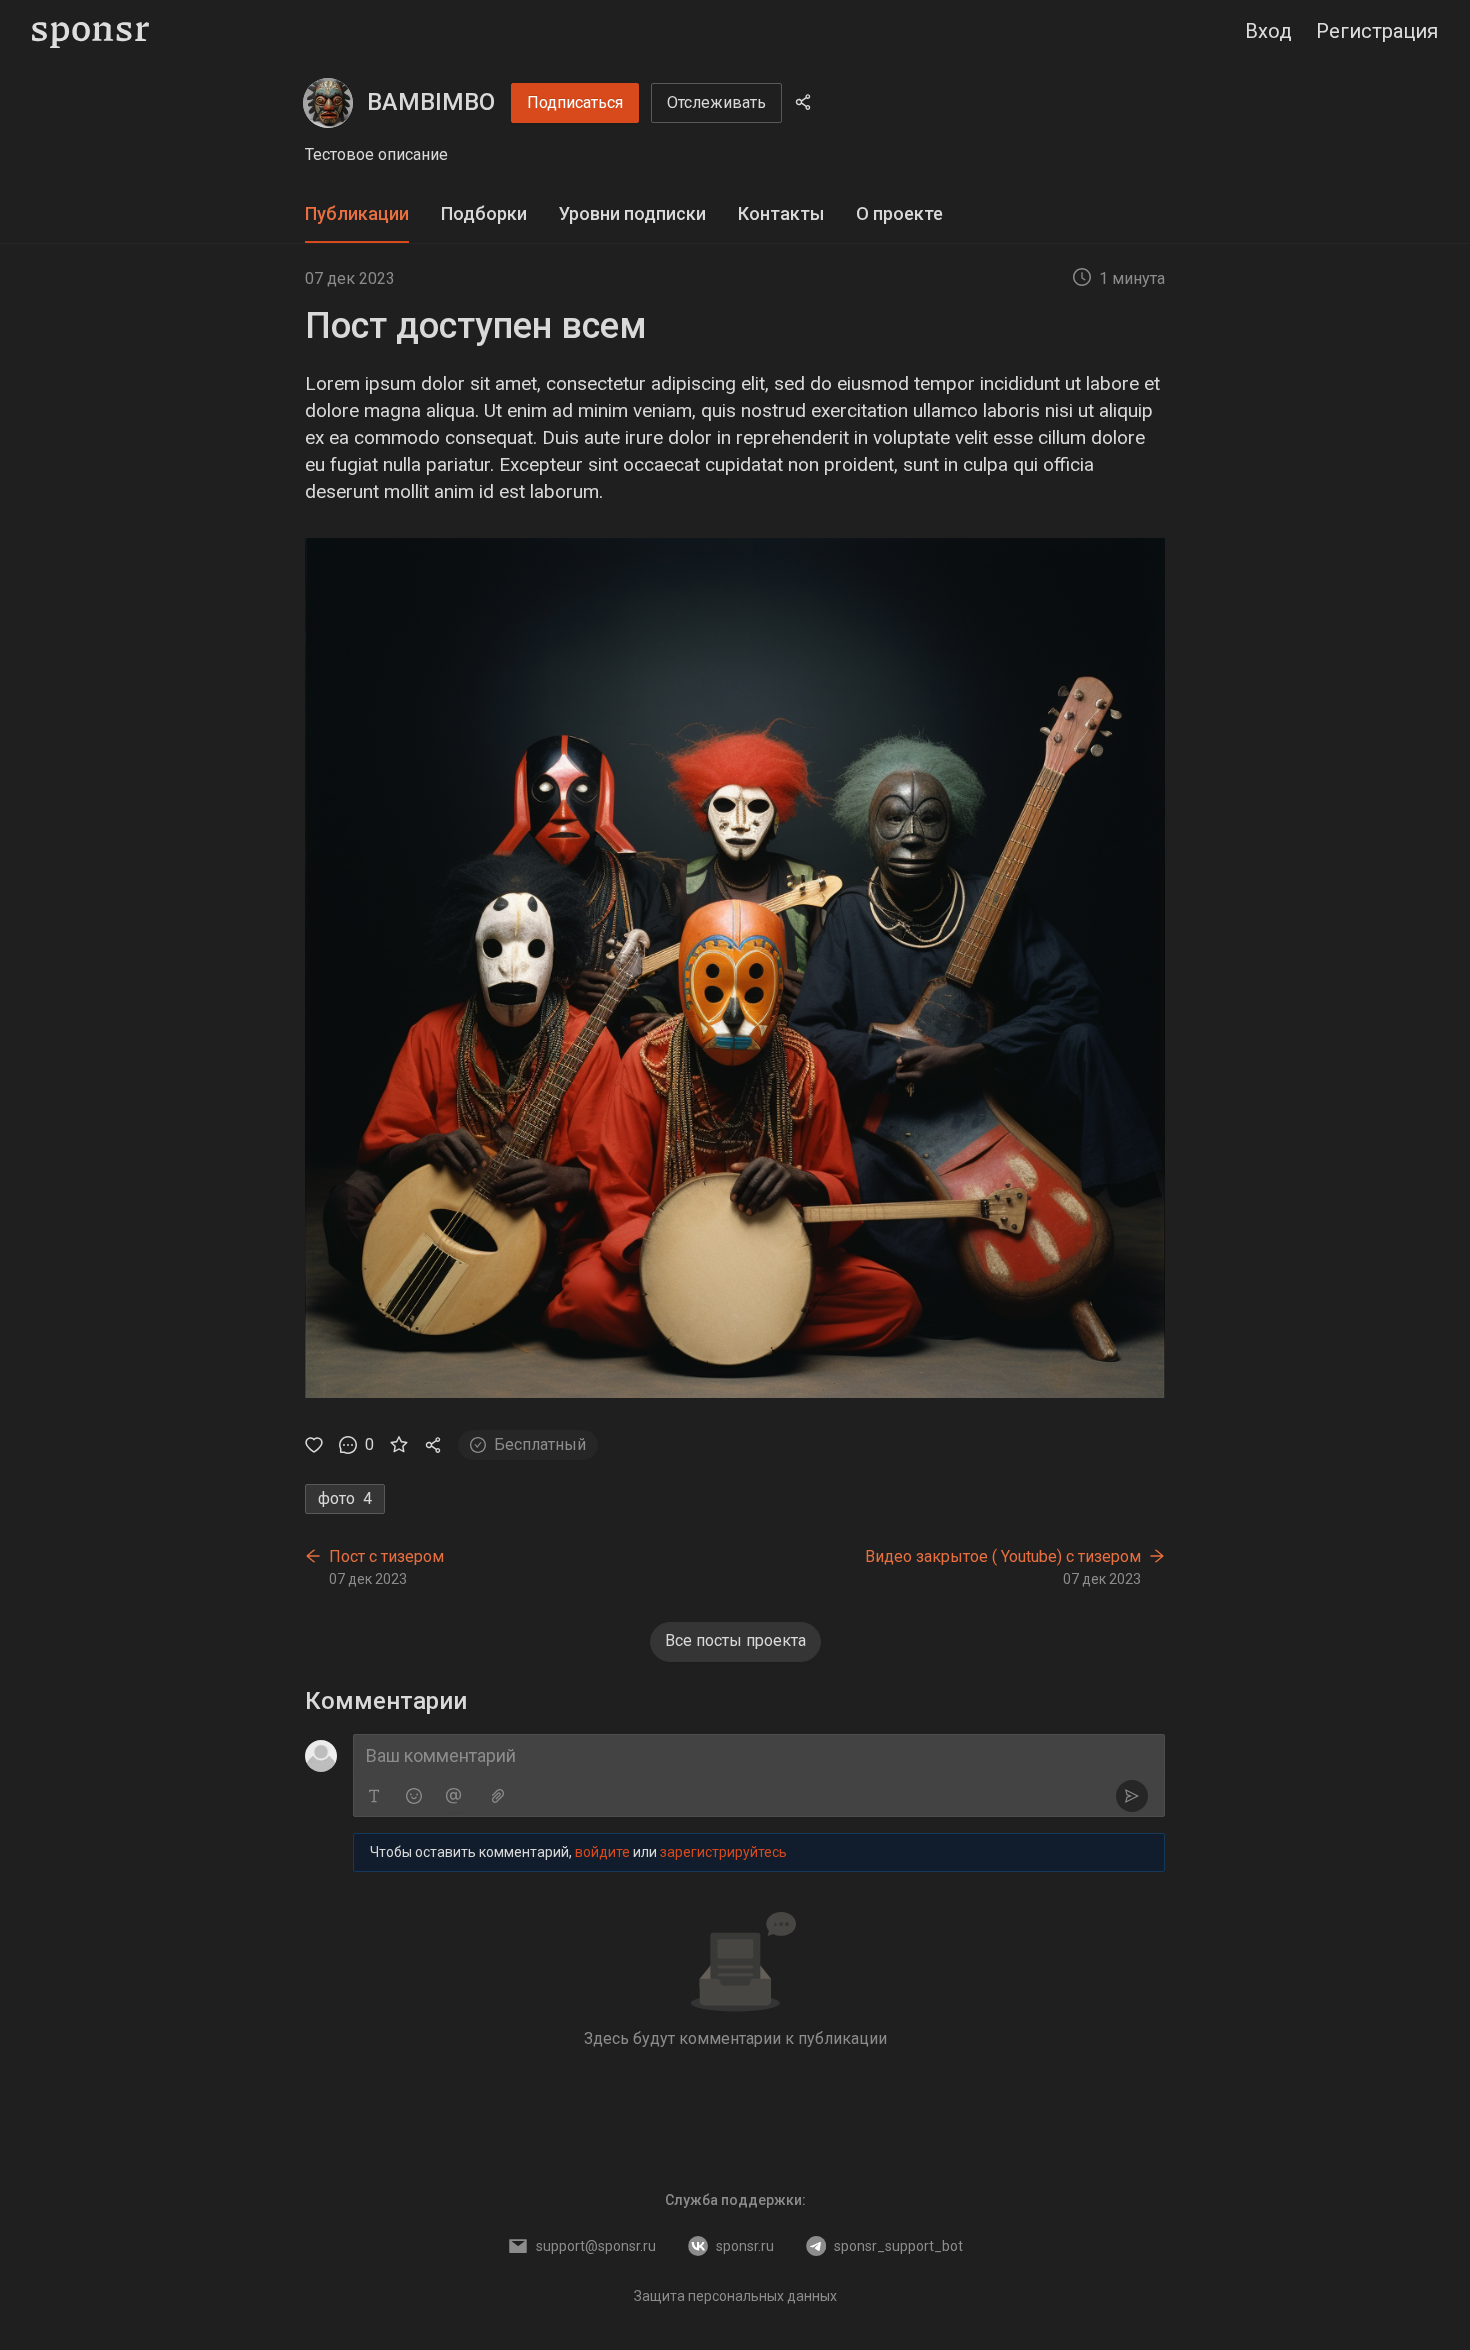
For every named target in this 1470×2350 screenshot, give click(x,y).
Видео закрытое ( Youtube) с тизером (1003, 1556)
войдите (602, 1852)
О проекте (899, 213)
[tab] (357, 214)
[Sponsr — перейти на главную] (90, 31)
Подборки (484, 213)
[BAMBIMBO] (328, 103)
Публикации (357, 213)
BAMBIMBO (431, 102)
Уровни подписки (632, 213)
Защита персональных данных (735, 2296)
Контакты (781, 213)
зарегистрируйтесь (723, 1852)
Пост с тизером (386, 1556)
